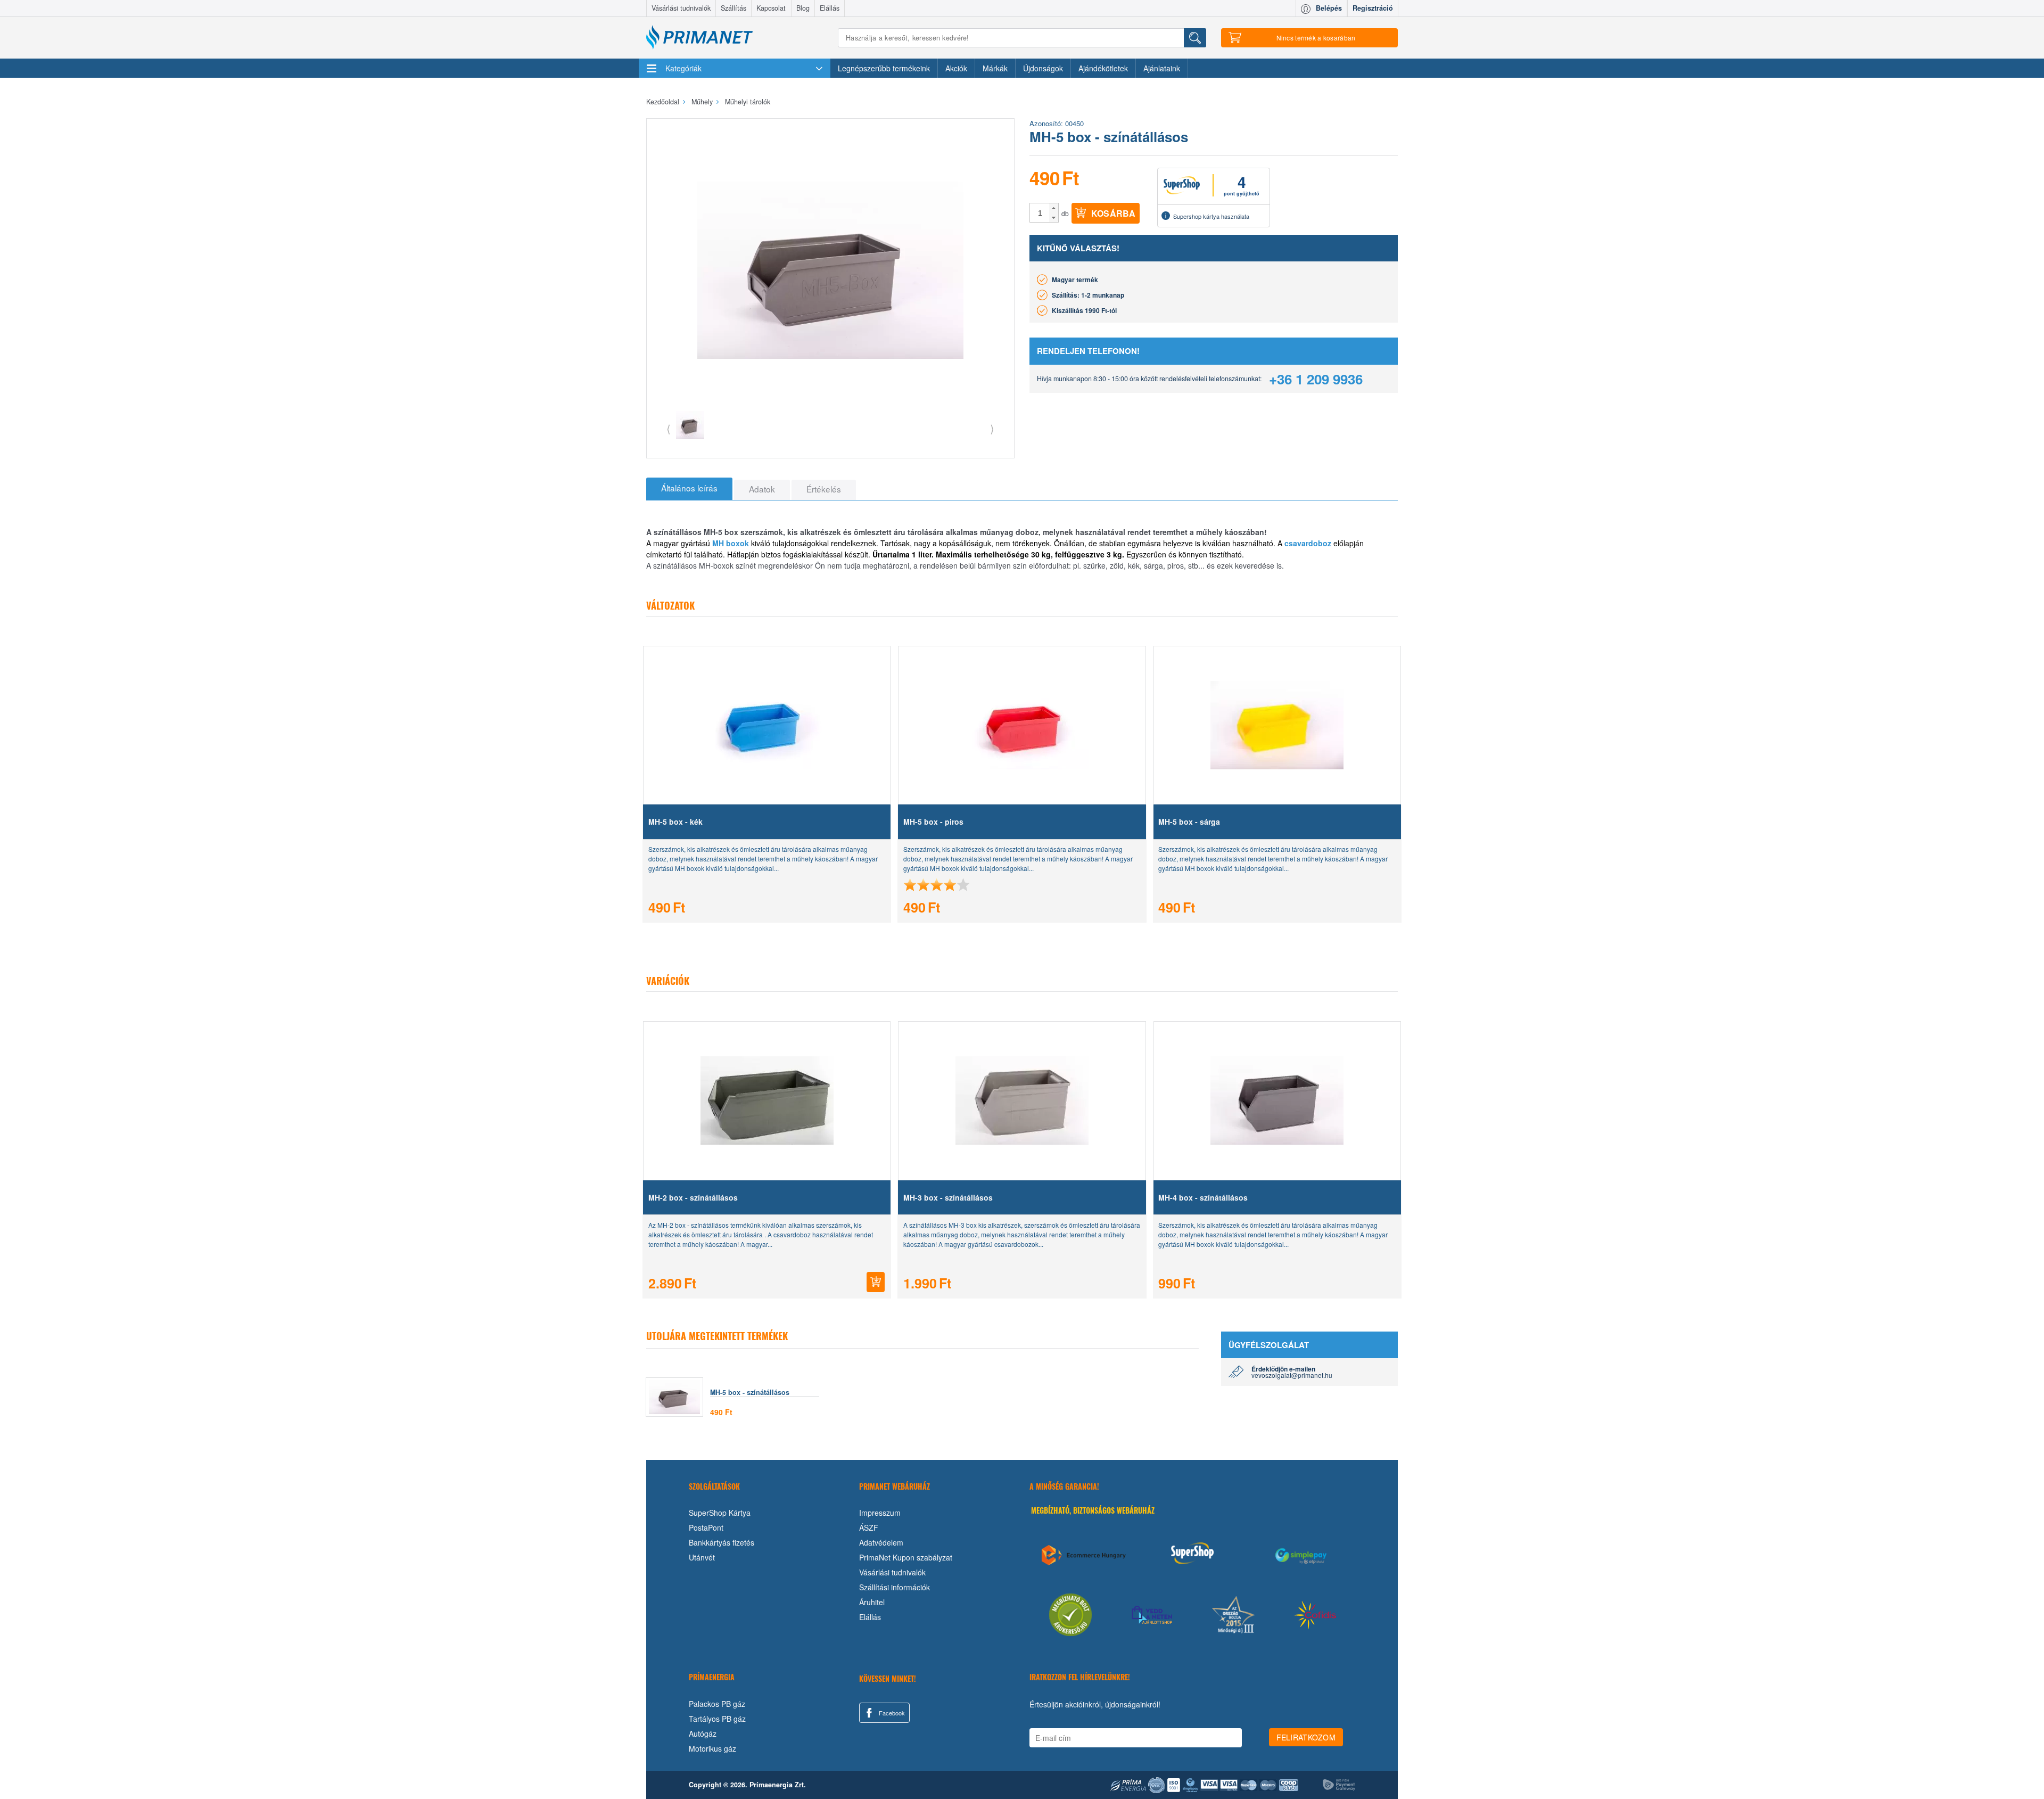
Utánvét (702, 1557)
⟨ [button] (669, 428)
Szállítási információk (895, 1587)
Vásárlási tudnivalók (681, 8)
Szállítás (733, 8)
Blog (803, 8)
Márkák (995, 68)
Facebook (891, 1713)
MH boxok (731, 543)
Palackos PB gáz (717, 1704)
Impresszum (880, 1513)
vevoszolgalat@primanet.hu (1292, 1375)
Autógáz (703, 1734)
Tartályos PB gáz (717, 1719)
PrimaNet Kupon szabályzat (906, 1557)
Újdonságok (1043, 68)
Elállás (830, 8)
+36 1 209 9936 (1316, 379)
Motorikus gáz (712, 1748)
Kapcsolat (771, 8)
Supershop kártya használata (1211, 216)
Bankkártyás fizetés (722, 1542)
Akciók (956, 68)
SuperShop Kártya (720, 1513)
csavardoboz (1308, 543)
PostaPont (706, 1527)
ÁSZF (869, 1527)
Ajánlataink (1162, 68)
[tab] (689, 489)
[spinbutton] (1040, 213)
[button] (1054, 208)
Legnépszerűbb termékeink (884, 68)
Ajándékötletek (1103, 68)
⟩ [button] (992, 428)
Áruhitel (872, 1602)
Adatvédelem (881, 1542)
